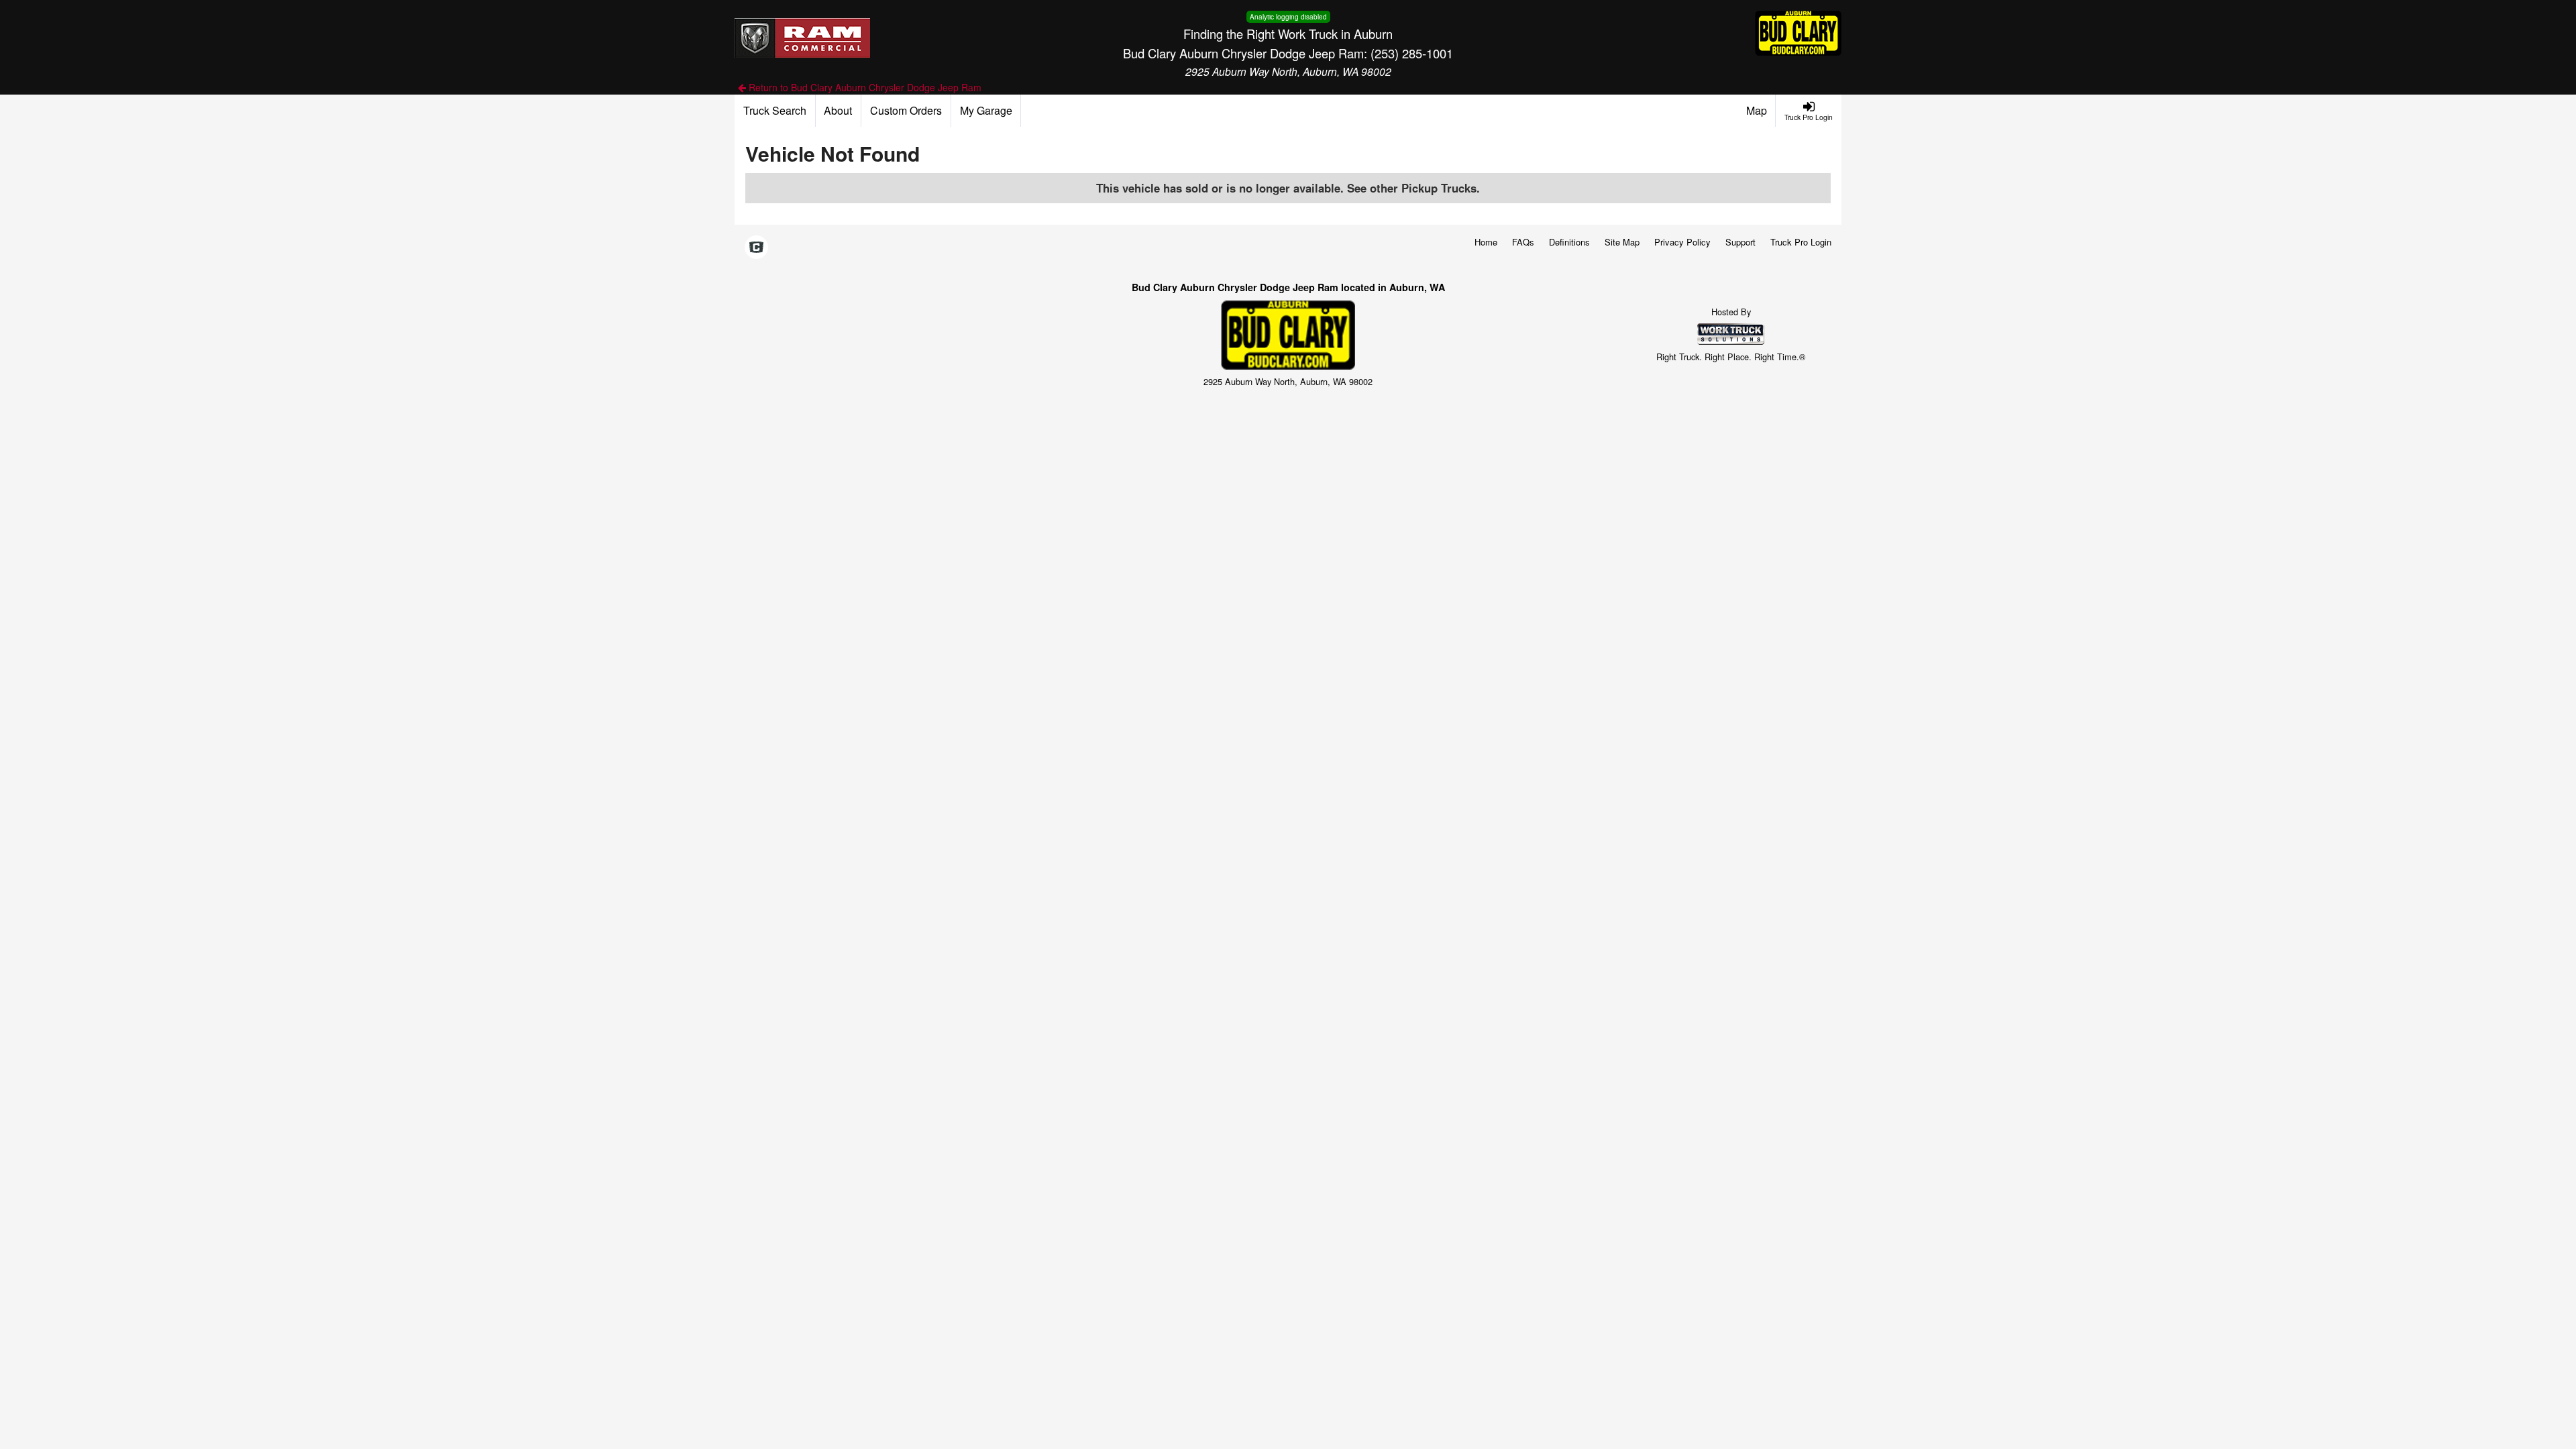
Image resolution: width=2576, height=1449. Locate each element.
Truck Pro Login (1801, 242)
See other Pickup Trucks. (1413, 188)
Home (1486, 242)
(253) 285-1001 (1412, 53)
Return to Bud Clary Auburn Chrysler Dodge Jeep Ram (864, 87)
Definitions (1569, 242)
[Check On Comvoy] (756, 248)
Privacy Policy (1682, 242)
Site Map (1622, 242)
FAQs (1523, 242)
